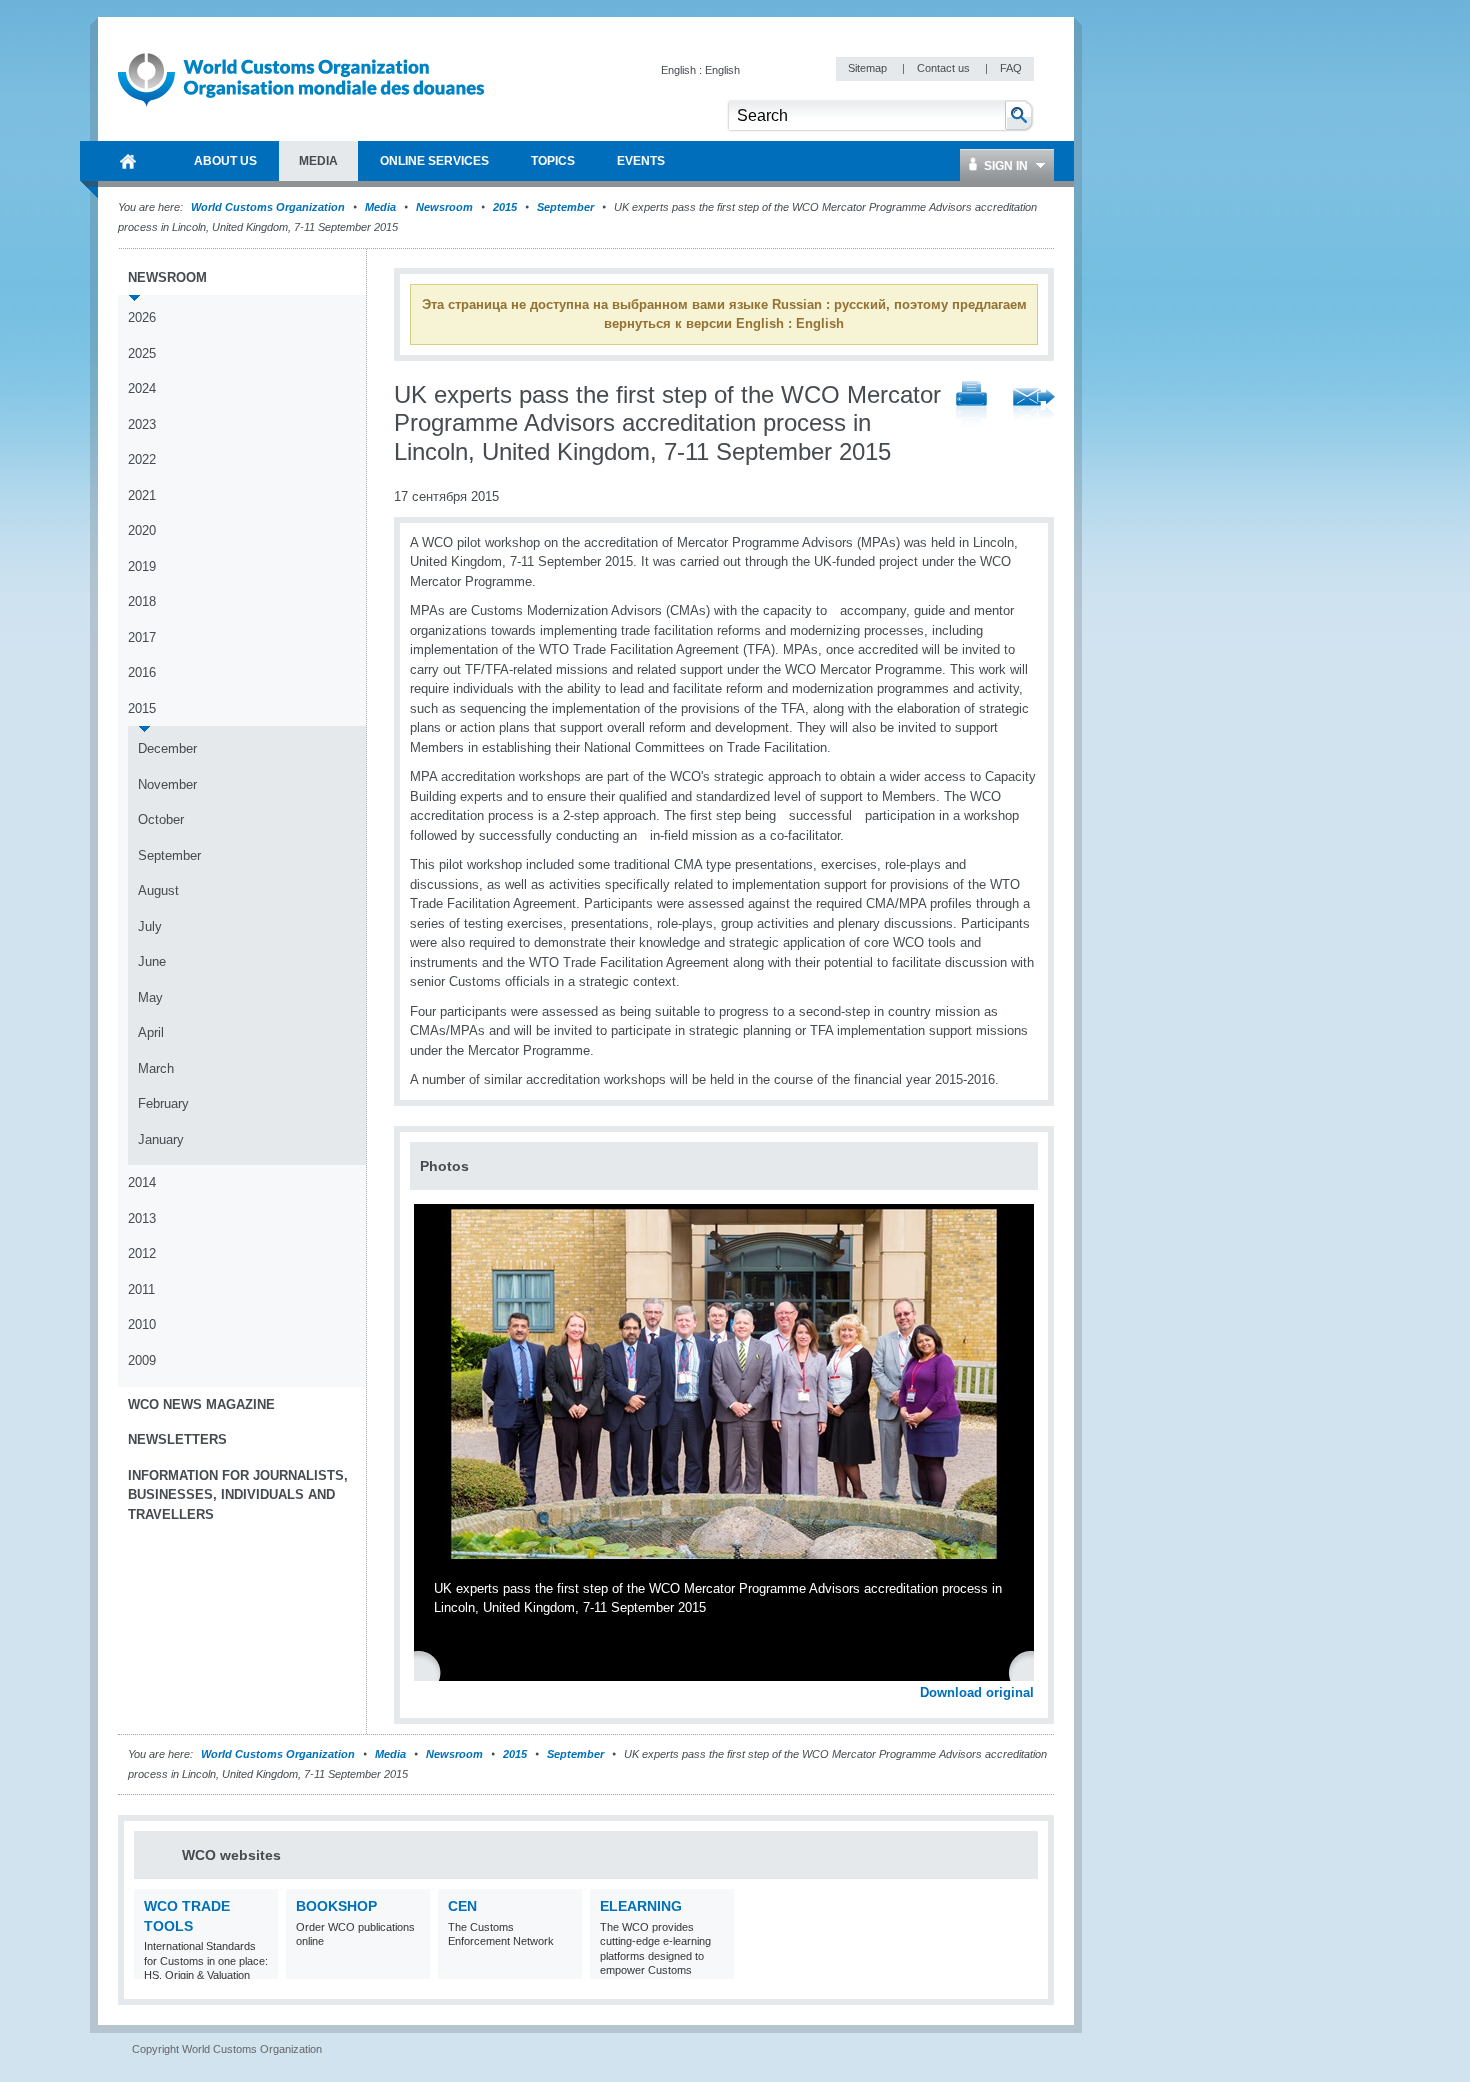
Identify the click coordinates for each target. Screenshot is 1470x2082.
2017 (142, 637)
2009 (142, 1360)
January (161, 1139)
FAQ (1011, 68)
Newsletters (177, 1439)
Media (380, 207)
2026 (142, 317)
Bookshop (336, 1906)
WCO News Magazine (201, 1404)
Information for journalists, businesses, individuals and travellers (238, 1495)
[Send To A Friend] (1034, 406)
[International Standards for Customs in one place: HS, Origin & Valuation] (260, 1966)
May (150, 997)
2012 (142, 1253)
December (167, 748)
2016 (142, 672)
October (161, 819)
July (150, 926)
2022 (142, 459)
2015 (505, 207)
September (565, 207)
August (158, 890)
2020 (142, 530)
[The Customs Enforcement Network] (564, 1966)
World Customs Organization (269, 207)
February (163, 1103)
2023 (142, 424)
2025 (142, 353)
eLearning (641, 1906)
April (151, 1032)
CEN (462, 1906)
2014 (142, 1182)
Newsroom (444, 207)
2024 (142, 388)
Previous (431, 1671)
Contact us (945, 68)
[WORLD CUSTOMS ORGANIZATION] (128, 161)
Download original (977, 1692)
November (167, 784)
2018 (142, 601)
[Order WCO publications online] (412, 1966)
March (156, 1068)
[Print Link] (971, 405)
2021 (142, 495)
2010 (142, 1324)
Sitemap (869, 68)
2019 (142, 566)
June (152, 961)
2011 (141, 1289)
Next (1030, 1671)
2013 (142, 1218)
